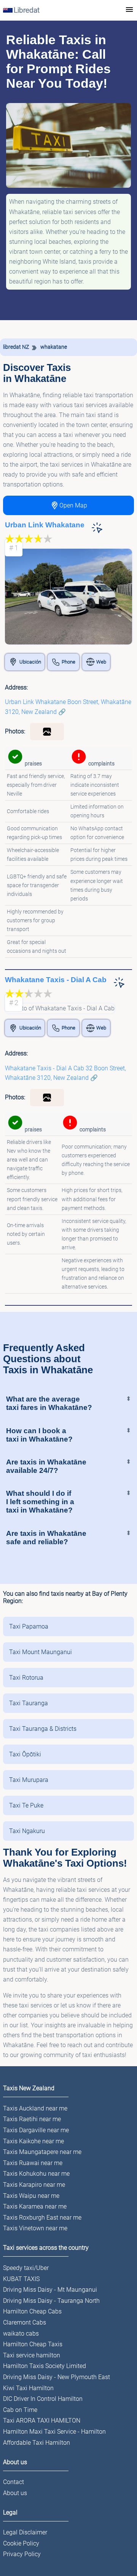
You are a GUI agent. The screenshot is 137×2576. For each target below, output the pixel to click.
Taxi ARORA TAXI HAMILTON (42, 2421)
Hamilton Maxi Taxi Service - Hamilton (54, 2432)
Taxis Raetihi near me (32, 2119)
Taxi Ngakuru (27, 1831)
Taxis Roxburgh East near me (42, 2218)
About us (15, 2493)
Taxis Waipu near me (31, 2196)
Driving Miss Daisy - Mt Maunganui (50, 2290)
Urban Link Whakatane (45, 525)
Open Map (73, 505)
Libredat (27, 10)
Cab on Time (20, 2410)
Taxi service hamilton (32, 2355)
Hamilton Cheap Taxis (33, 2344)
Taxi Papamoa (29, 1626)
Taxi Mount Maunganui (41, 1652)
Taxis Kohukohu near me (36, 2174)
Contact (14, 2482)
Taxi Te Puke (26, 1805)
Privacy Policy (22, 2554)
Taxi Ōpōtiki (25, 1754)
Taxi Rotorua (26, 1678)
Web (101, 662)
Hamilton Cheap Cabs (32, 2311)
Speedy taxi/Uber (26, 2268)
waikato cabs (21, 2334)
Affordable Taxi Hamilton (37, 2443)
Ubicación (30, 662)
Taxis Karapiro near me (34, 2185)
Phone (68, 662)
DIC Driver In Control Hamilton (43, 2399)
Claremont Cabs (25, 2322)
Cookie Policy (21, 2543)
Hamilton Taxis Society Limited (45, 2366)
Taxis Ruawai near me (33, 2163)
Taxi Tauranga (29, 1703)
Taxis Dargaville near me (36, 2130)
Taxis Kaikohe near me (33, 2141)
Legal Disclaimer (25, 2532)
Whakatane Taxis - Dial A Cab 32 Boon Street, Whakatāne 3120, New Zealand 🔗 (65, 1073)
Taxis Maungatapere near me (42, 2152)
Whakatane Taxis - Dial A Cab (56, 980)
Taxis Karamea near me (35, 2206)
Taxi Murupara (29, 1780)
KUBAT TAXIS (21, 2279)
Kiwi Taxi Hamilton (28, 2388)
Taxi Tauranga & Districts (43, 1729)
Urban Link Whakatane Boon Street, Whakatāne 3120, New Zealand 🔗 (68, 707)
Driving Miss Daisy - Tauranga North (51, 2301)
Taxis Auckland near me (35, 2108)
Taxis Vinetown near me (35, 2228)
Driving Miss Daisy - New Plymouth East (57, 2377)
